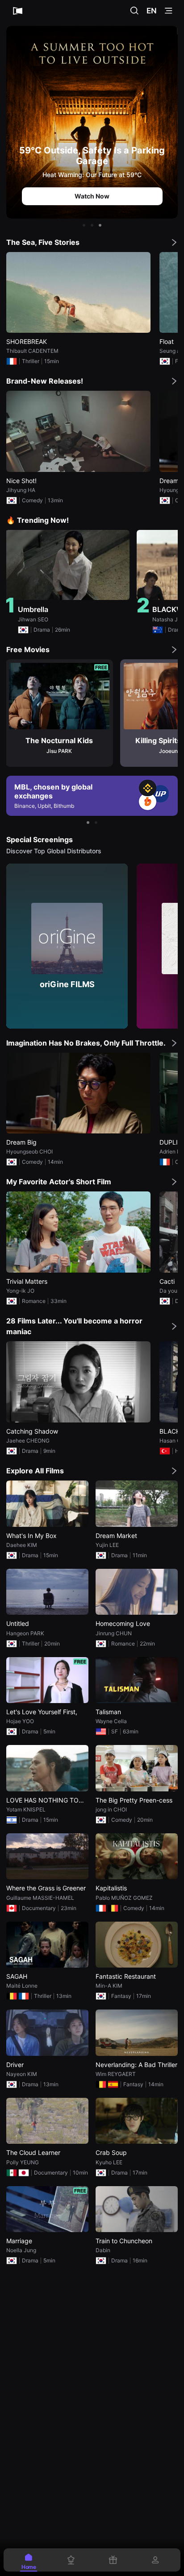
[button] (84, 225)
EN (152, 11)
